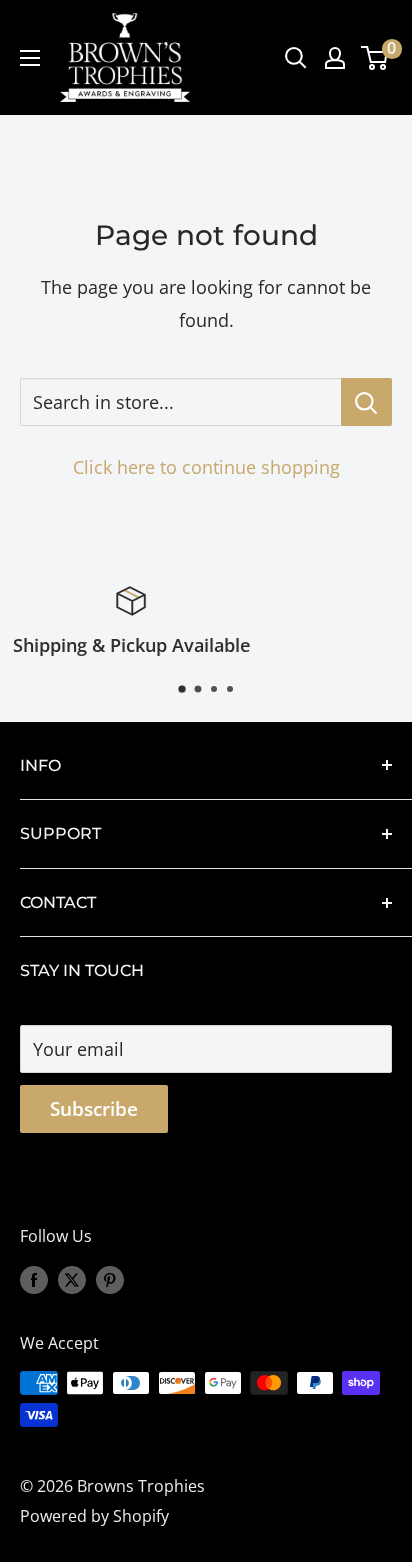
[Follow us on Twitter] (72, 1280)
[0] (375, 58)
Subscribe (94, 1109)
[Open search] (296, 58)
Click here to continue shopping (206, 467)
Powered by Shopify (94, 1516)
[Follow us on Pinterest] (110, 1280)
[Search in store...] (366, 402)
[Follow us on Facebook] (34, 1280)
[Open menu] (30, 58)
